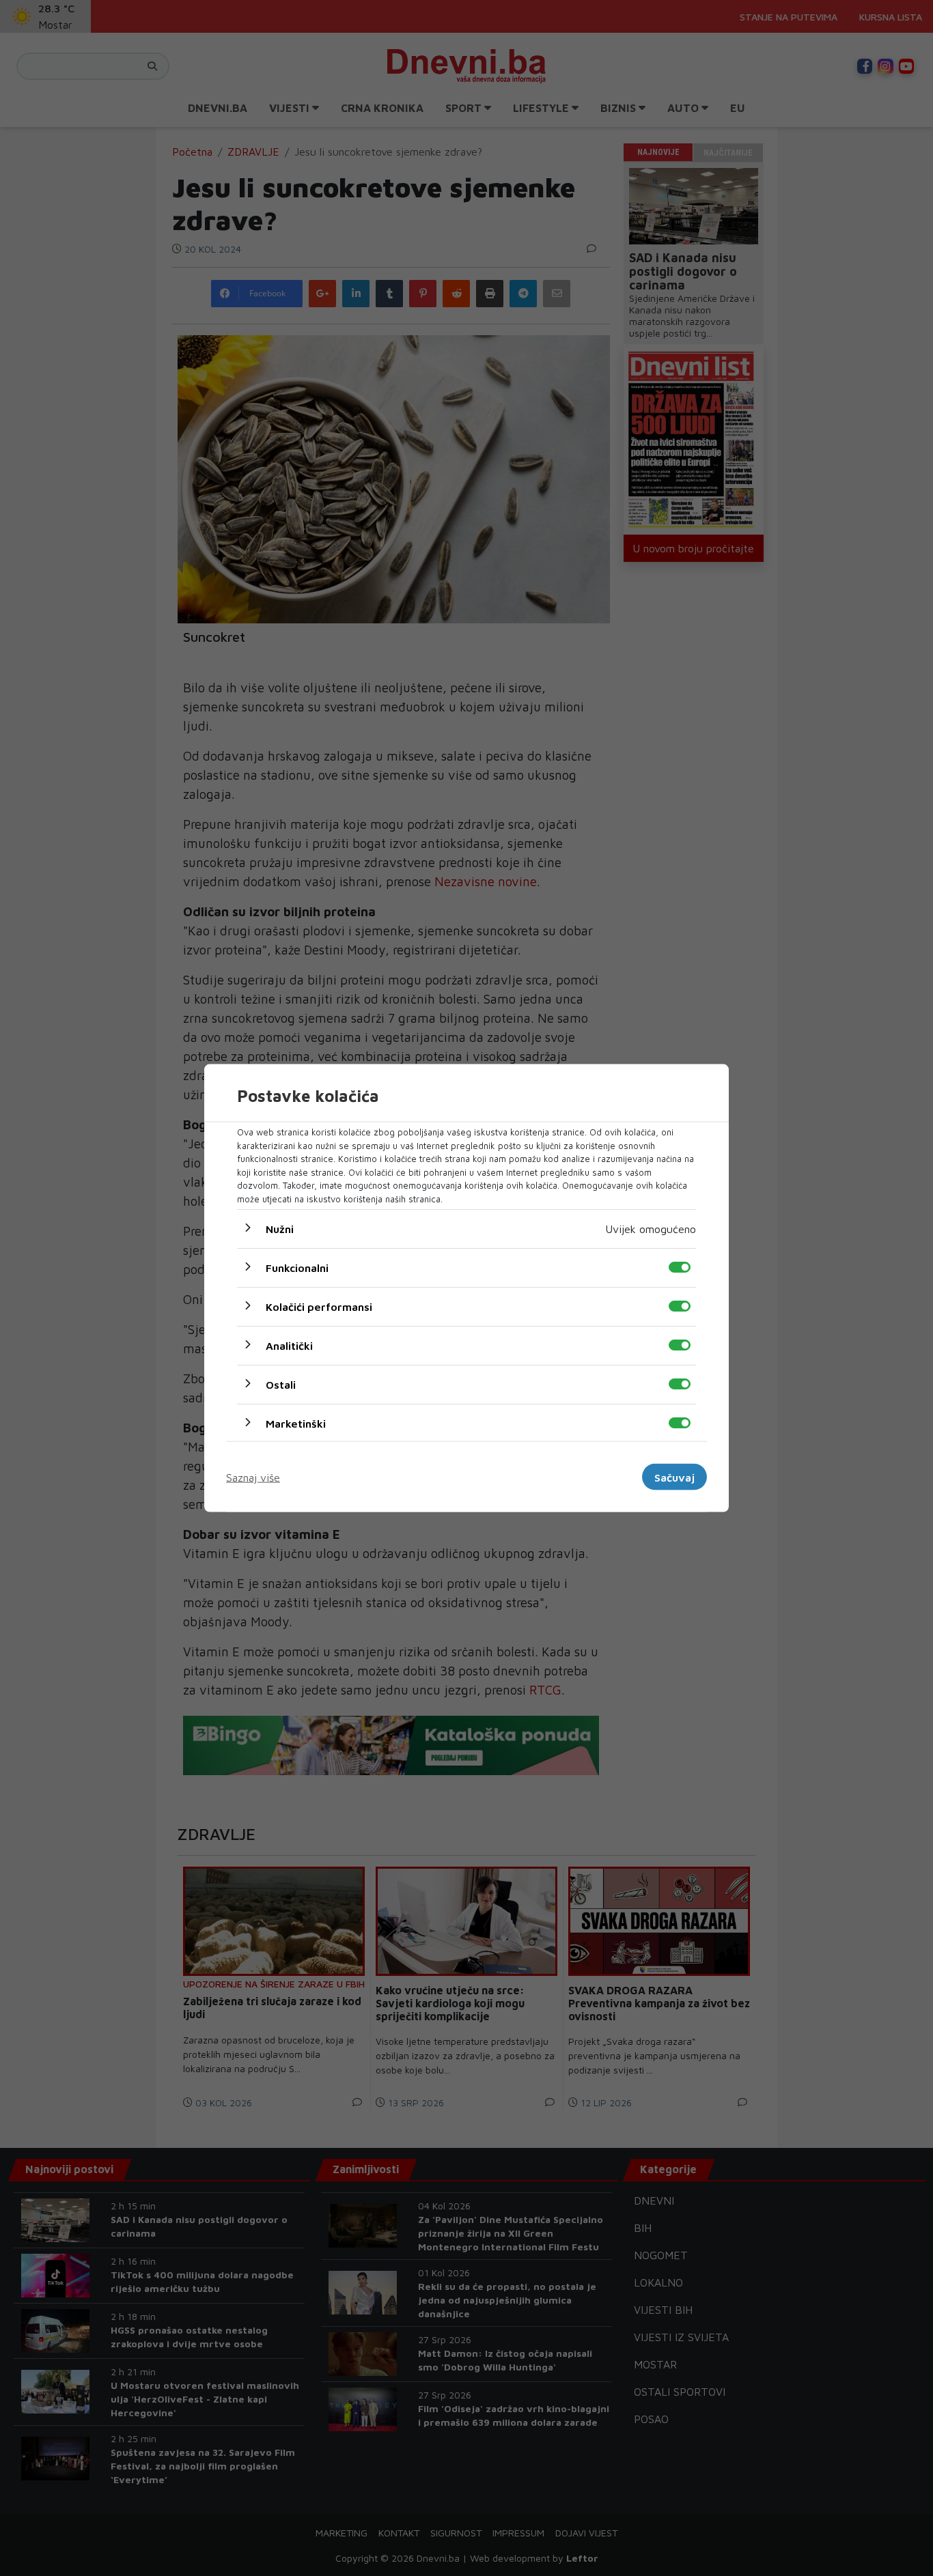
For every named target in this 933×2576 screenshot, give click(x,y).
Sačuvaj (674, 1477)
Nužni (280, 1229)
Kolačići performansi (319, 1307)
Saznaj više (253, 1477)
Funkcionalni (297, 1268)
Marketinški (296, 1424)
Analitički (289, 1346)
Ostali (281, 1385)
